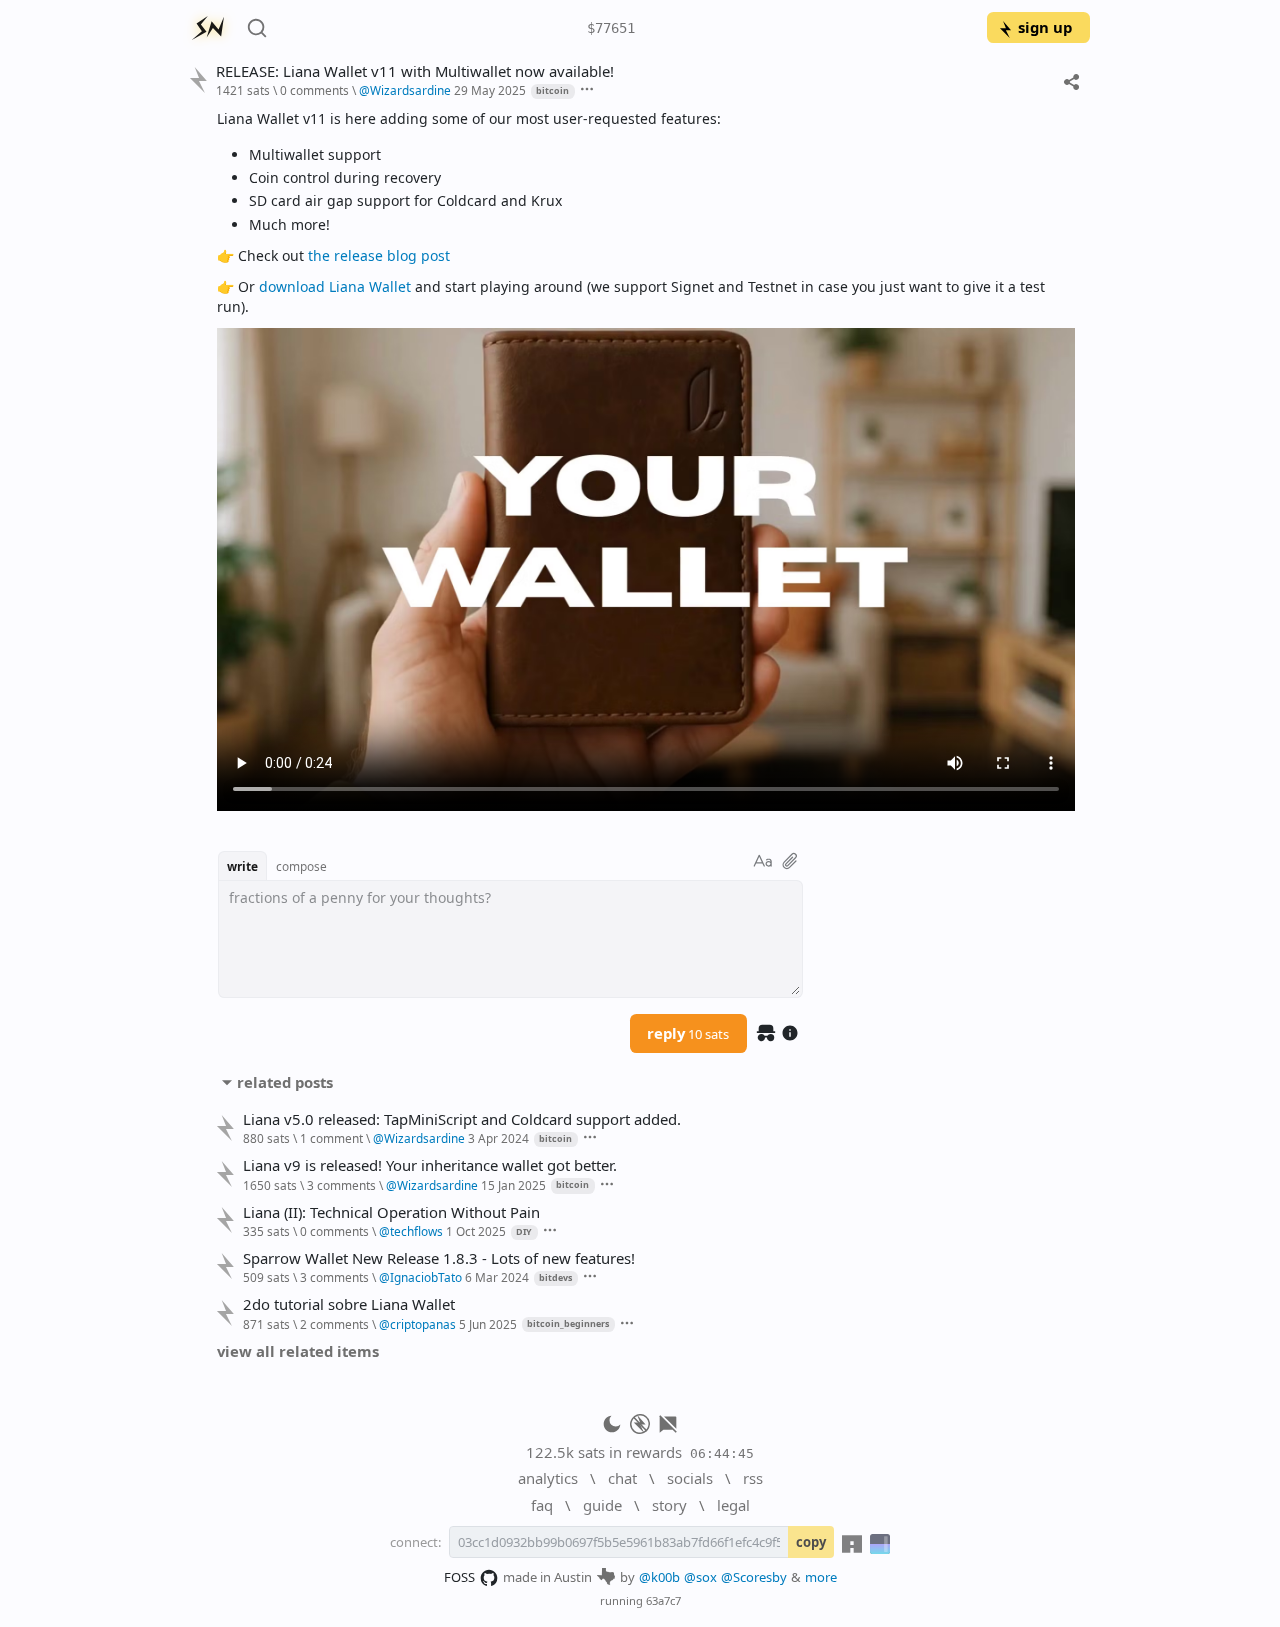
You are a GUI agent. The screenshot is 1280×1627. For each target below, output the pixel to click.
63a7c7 (663, 1600)
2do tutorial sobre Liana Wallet (349, 1304)
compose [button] (301, 866)
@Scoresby (754, 1577)
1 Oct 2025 (476, 1231)
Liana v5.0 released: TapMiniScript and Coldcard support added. (462, 1119)
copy (811, 1542)
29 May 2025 (490, 90)
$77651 (611, 28)
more (821, 1577)
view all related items (298, 1351)
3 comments (341, 1185)
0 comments (314, 90)
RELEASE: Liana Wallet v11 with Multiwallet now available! (415, 71)
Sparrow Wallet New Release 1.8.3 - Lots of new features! (439, 1258)
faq (542, 1505)
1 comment (331, 1138)
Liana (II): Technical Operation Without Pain (391, 1212)
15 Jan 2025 (513, 1185)
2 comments (334, 1324)
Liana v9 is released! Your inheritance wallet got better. (430, 1165)
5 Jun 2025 (488, 1324)
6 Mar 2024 (497, 1277)
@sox (700, 1577)
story (669, 1505)
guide (602, 1505)
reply (688, 1033)
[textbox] (646, 459)
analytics (548, 1478)
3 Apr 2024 (498, 1138)
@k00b (659, 1577)
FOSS (459, 1577)
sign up (1045, 27)
